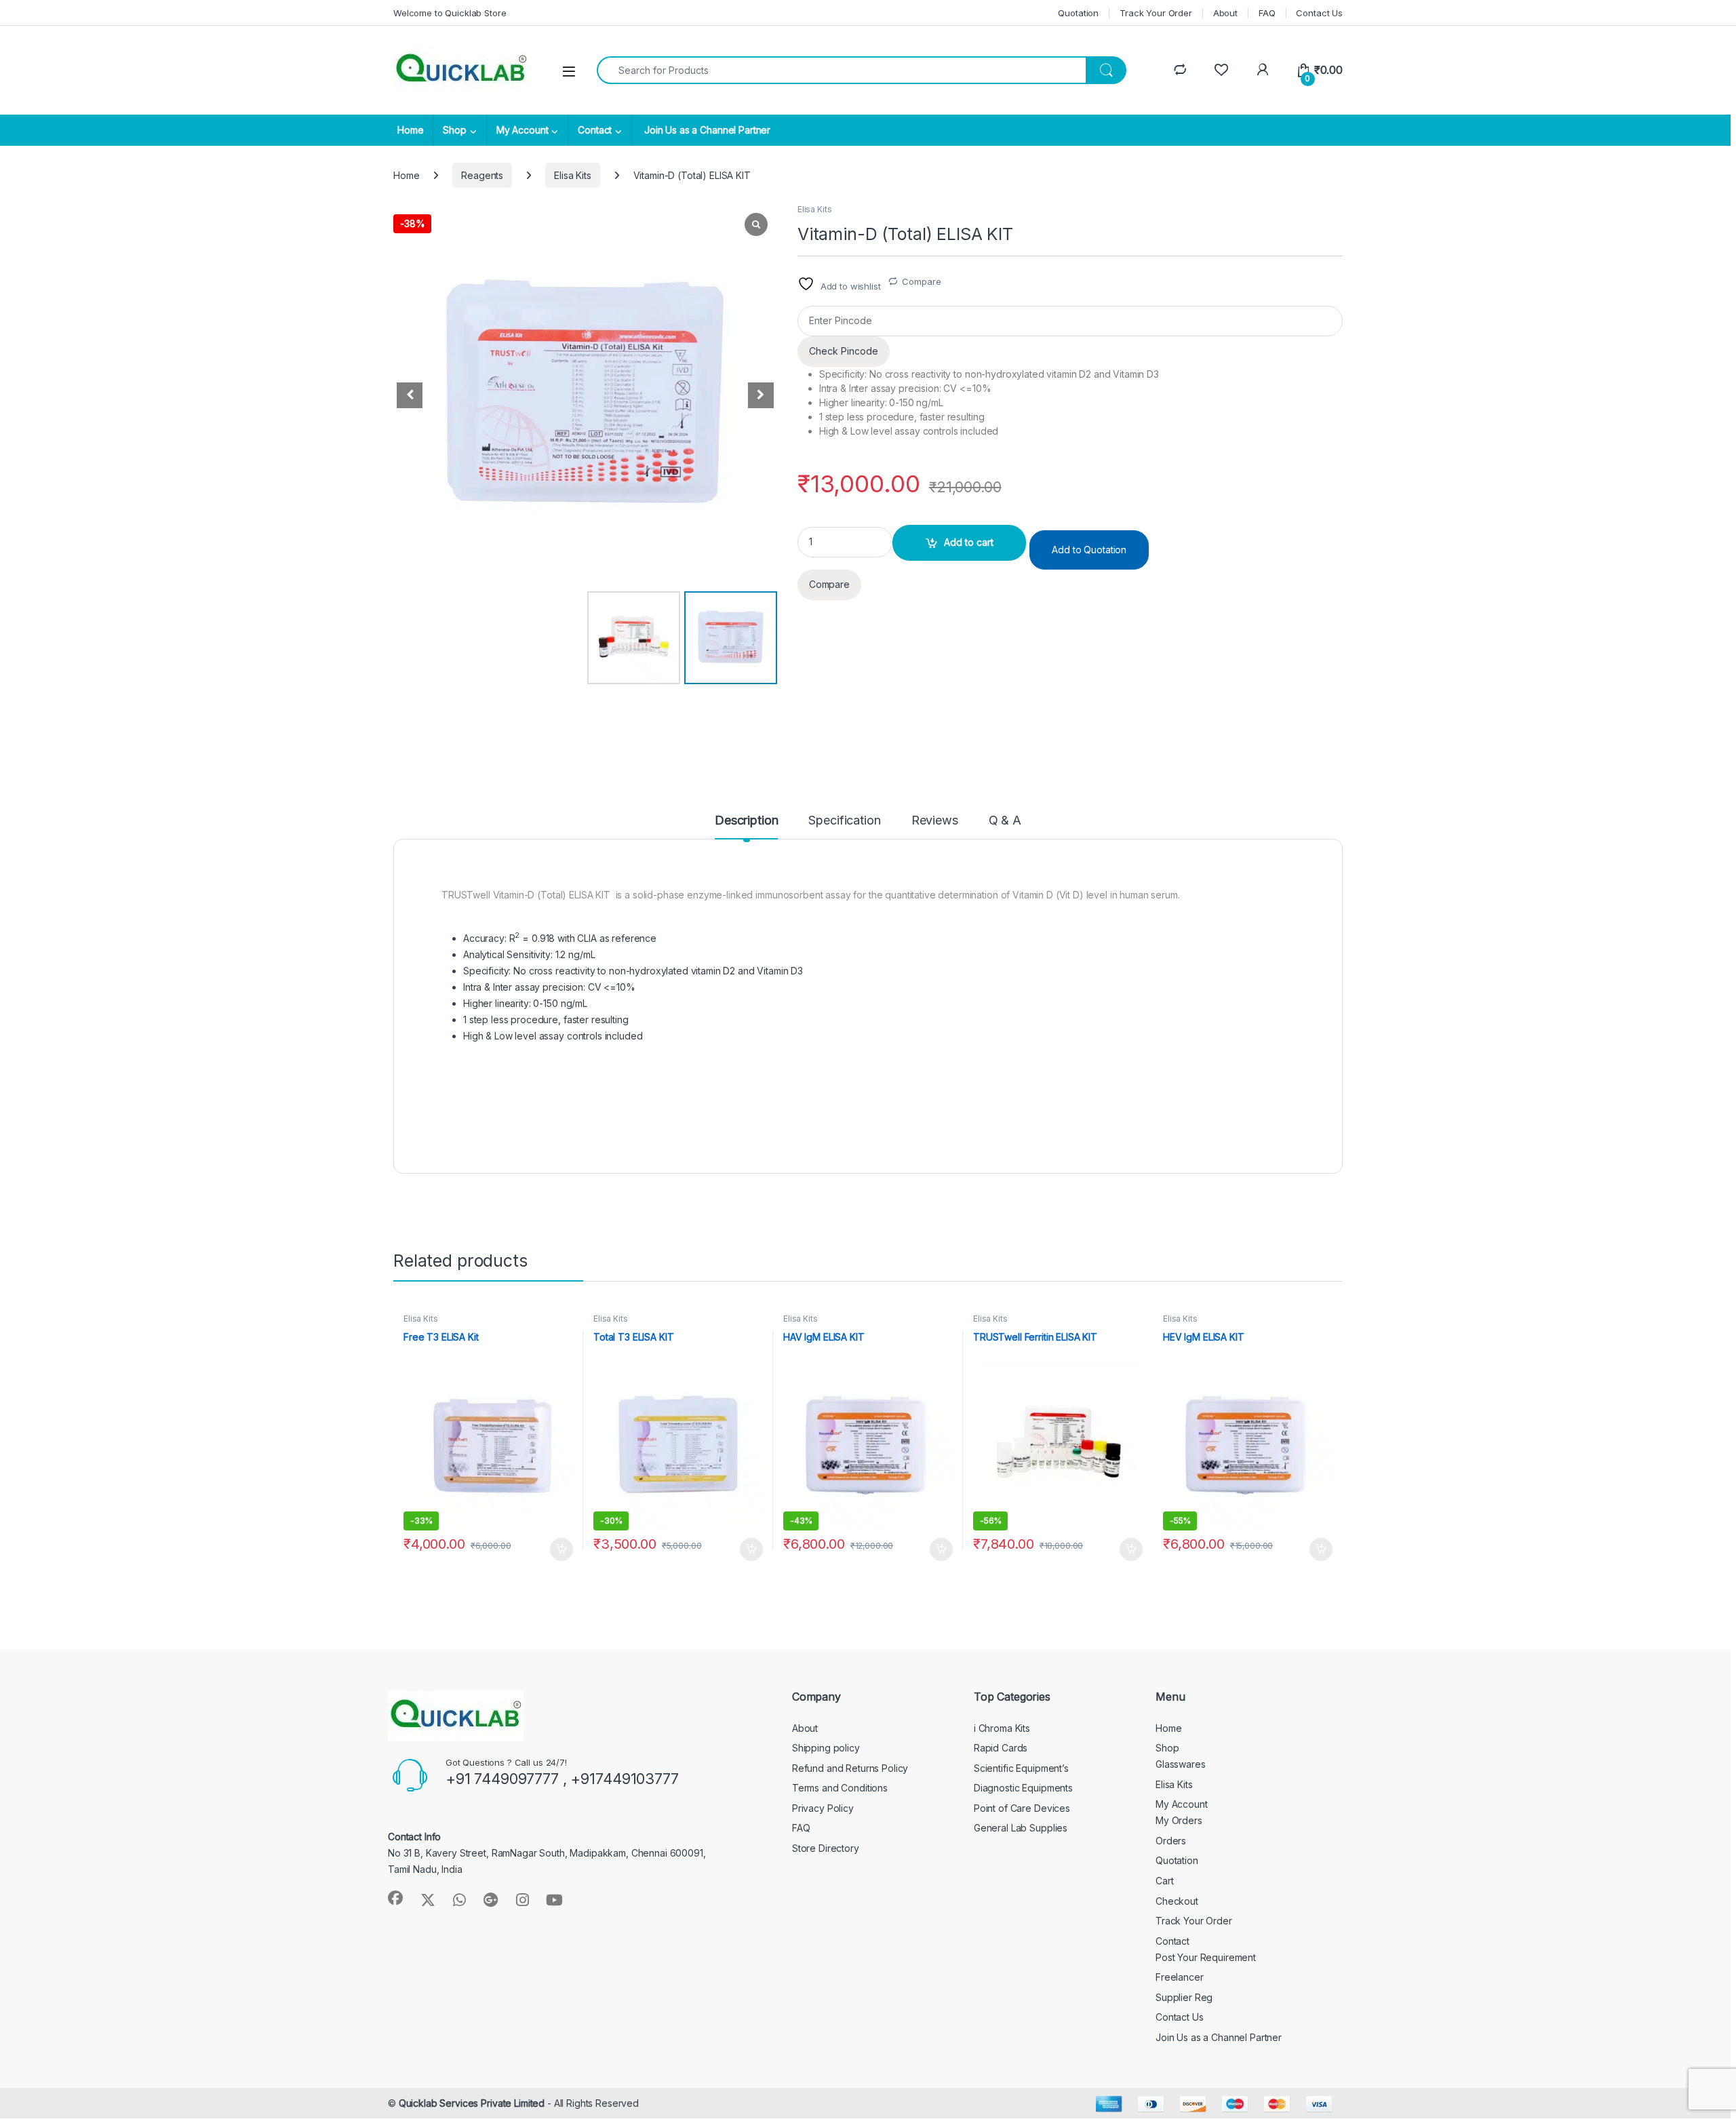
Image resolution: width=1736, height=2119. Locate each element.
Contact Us (1319, 13)
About (1225, 13)
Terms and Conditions (840, 1788)
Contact (595, 130)
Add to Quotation (1089, 550)
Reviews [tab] (935, 821)
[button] (761, 395)
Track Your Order (1156, 13)
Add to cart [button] (561, 1549)
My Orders (1179, 1820)
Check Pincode (844, 351)
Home (410, 130)
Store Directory (826, 1848)
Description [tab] (746, 821)
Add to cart (969, 542)
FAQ (1267, 13)
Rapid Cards (1001, 1748)
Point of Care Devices (1022, 1808)
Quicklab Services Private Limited (472, 2103)
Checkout (1177, 1901)
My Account (522, 130)
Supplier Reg (1184, 1997)
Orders (1171, 1841)
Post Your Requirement (1206, 1957)
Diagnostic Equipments (1023, 1788)
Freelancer (1180, 1977)
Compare (921, 281)
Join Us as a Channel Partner (706, 130)
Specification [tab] (844, 821)
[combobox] (842, 70)
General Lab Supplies (1021, 1828)
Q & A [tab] (1005, 821)
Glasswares (1181, 1764)
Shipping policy (826, 1748)
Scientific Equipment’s (1021, 1768)
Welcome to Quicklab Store (450, 13)
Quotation (1078, 13)
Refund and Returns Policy (850, 1768)
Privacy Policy (823, 1808)
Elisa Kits (573, 175)
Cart (1164, 1881)
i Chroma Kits (1002, 1728)
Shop (454, 130)
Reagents (482, 175)
